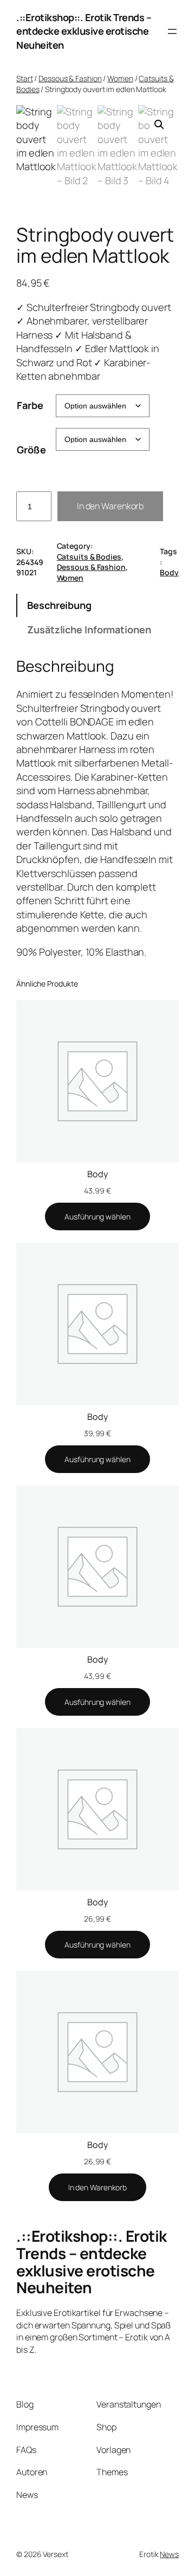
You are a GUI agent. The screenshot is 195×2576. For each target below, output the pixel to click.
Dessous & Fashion (70, 78)
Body (169, 572)
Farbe (30, 405)
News (169, 2554)
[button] (159, 125)
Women (120, 78)
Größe (31, 450)
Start (25, 78)
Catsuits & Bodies (89, 557)
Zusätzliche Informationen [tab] (89, 630)
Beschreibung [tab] (59, 605)
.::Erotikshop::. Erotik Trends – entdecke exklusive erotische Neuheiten (84, 31)
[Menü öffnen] (172, 31)
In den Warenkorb (110, 506)
